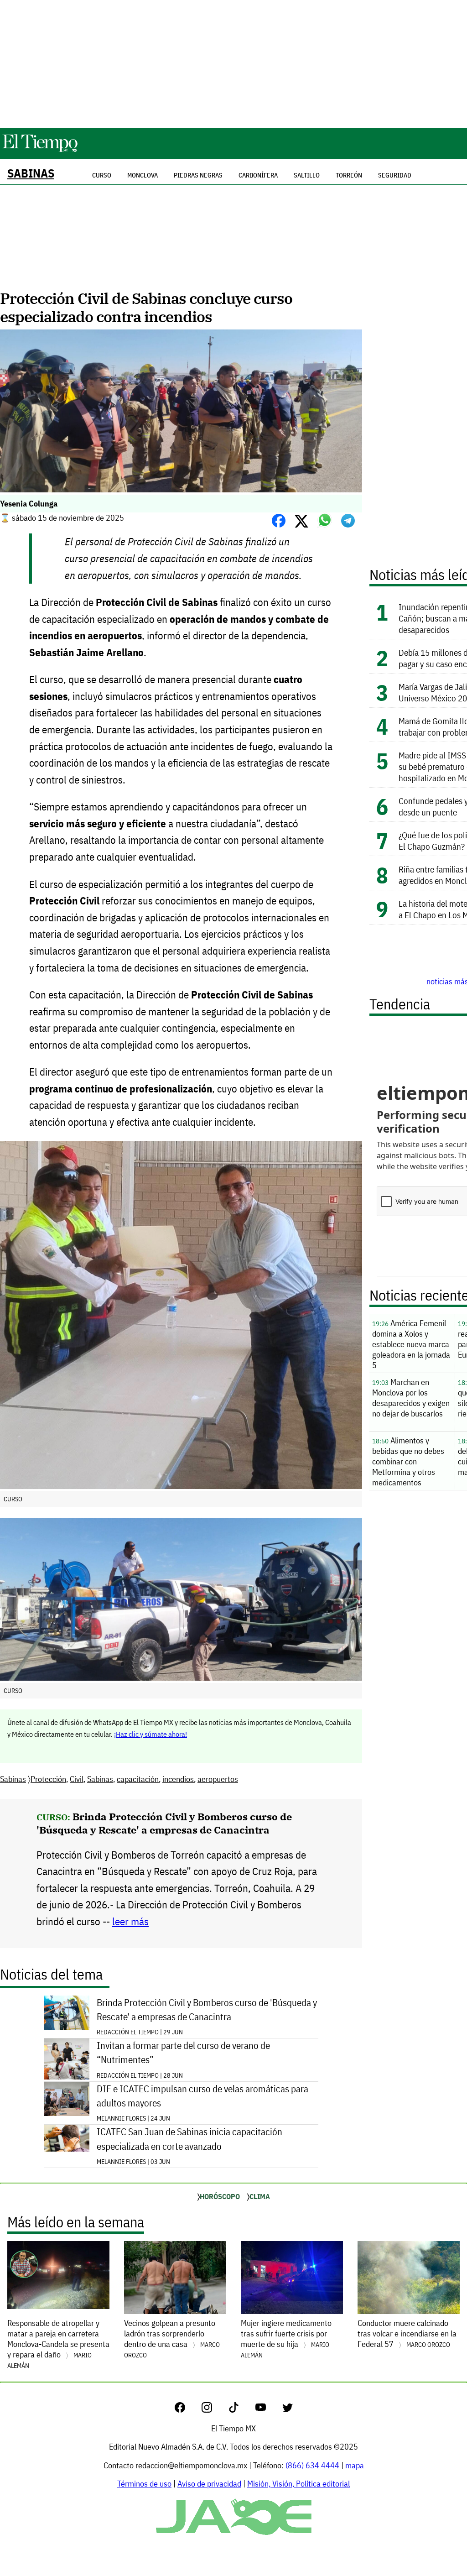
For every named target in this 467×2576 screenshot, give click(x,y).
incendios (178, 1779)
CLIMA (260, 2196)
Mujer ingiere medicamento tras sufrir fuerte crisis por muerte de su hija (286, 2338)
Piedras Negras (198, 175)
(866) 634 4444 (312, 2465)
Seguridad (395, 175)
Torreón (349, 175)
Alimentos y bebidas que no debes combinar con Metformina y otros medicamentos (408, 1461)
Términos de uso (144, 2484)
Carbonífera (258, 175)
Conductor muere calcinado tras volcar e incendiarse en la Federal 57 (407, 2333)
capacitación (138, 1779)
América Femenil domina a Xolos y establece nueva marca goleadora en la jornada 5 (411, 1344)
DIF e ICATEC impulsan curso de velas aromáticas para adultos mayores (202, 2096)
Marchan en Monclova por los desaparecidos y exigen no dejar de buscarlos (411, 1398)
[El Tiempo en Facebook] (187, 2410)
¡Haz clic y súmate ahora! (150, 1734)
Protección (48, 1779)
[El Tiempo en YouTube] (268, 2410)
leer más (130, 1921)
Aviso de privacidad (209, 2484)
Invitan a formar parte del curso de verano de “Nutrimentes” (183, 2053)
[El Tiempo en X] (288, 2410)
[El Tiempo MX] (40, 150)
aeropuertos (218, 1779)
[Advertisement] (233, 64)
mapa (355, 2465)
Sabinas (31, 173)
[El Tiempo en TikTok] (241, 2410)
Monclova (143, 175)
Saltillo (307, 175)
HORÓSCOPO (220, 2196)
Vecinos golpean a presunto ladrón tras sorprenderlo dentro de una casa (172, 2338)
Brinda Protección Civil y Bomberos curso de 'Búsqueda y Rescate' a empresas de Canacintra (164, 1823)
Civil (77, 1779)
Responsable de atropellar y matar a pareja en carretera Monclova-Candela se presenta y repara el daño (58, 2344)
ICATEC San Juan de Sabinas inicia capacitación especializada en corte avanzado (189, 2139)
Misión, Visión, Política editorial (298, 2484)
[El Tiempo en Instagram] (214, 2410)
